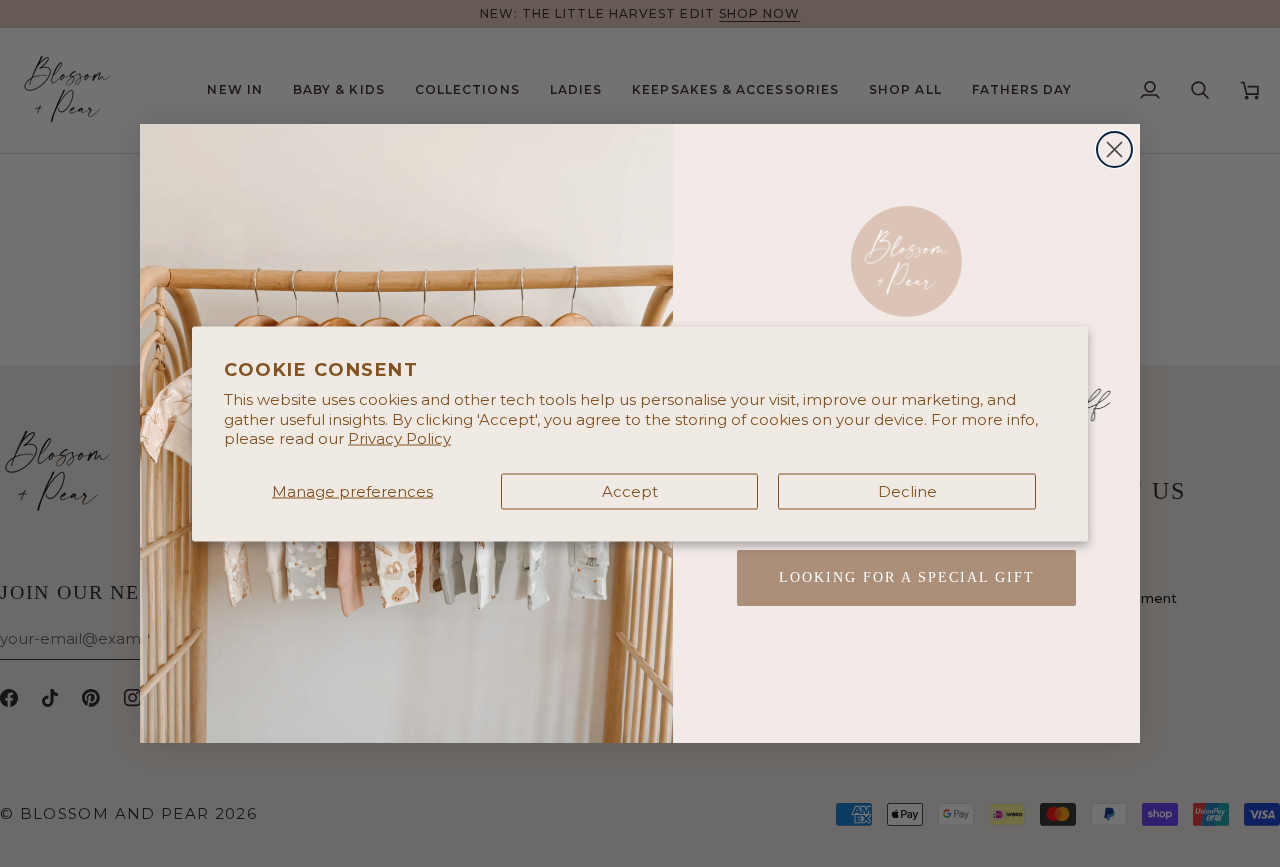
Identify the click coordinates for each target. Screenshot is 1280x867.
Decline (907, 490)
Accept (630, 490)
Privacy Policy (399, 438)
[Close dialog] (1114, 149)
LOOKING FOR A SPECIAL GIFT (907, 577)
